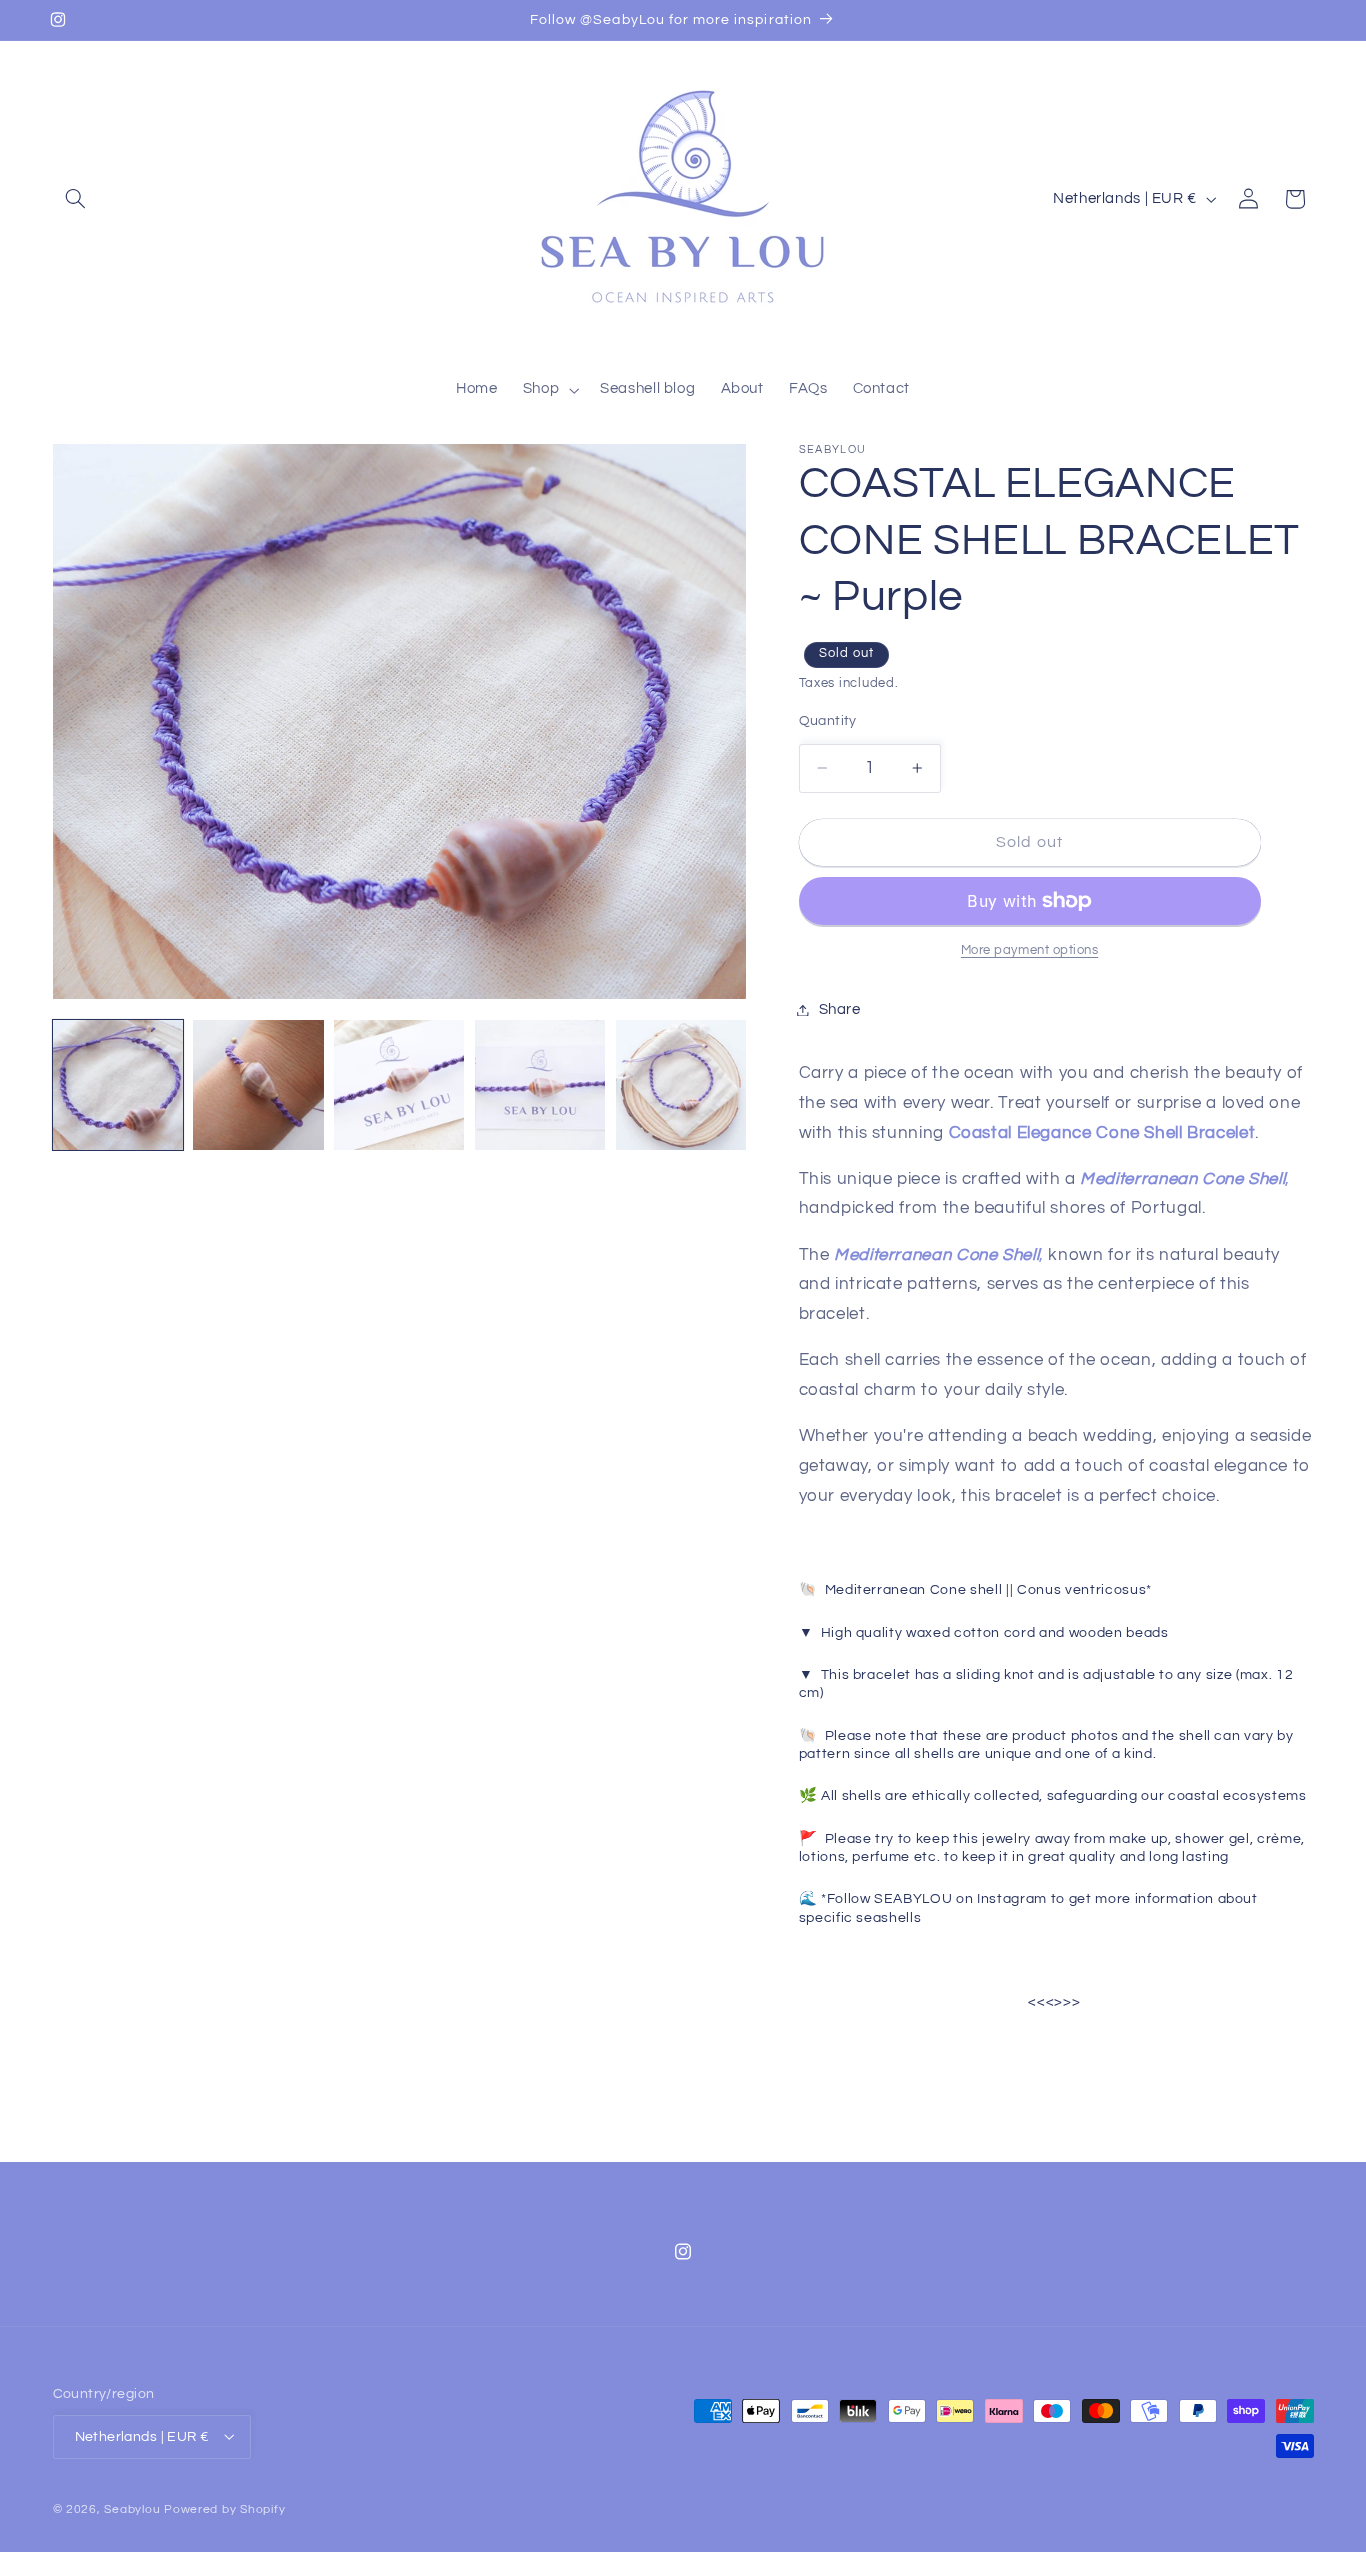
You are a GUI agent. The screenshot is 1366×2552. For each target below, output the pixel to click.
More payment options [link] (1030, 950)
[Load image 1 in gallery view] (118, 1085)
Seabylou (132, 2508)
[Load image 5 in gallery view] (681, 1085)
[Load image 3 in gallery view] (399, 1085)
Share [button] (840, 1009)
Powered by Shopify (224, 2508)
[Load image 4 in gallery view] (540, 1085)
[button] (76, 199)
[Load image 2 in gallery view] (258, 1085)
